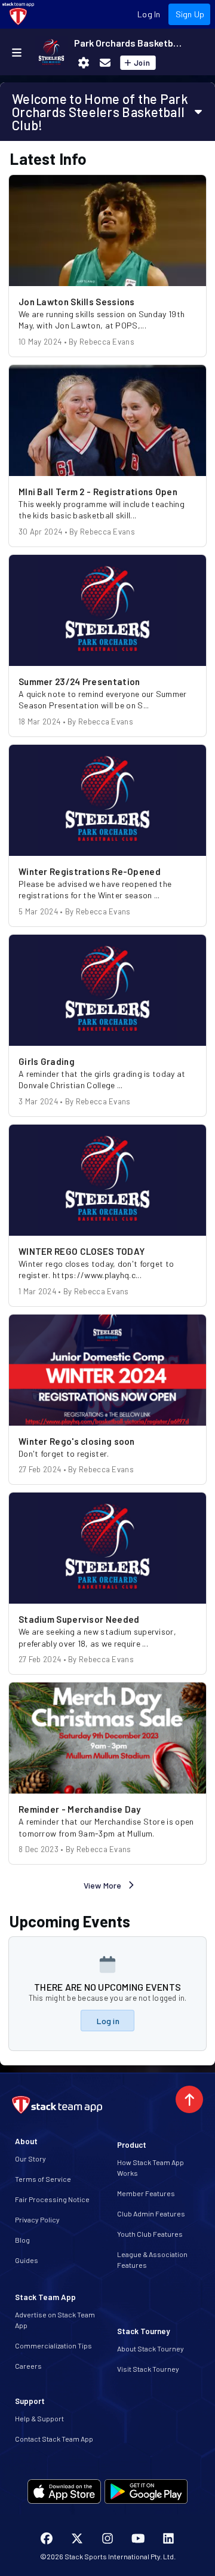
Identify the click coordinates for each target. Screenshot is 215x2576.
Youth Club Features (150, 2234)
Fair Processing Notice (52, 2199)
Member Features (146, 2193)
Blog (22, 2240)
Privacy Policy (37, 2219)
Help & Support (39, 2418)
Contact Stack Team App (54, 2439)
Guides (27, 2260)
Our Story (30, 2159)
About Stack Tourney (150, 2348)
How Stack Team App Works (150, 2167)
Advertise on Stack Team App (55, 2320)
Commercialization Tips (53, 2345)
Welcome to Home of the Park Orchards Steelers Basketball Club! (100, 112)
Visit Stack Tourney (148, 2369)
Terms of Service (43, 2179)
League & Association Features (152, 2259)
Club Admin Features (151, 2213)
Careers (28, 2366)
